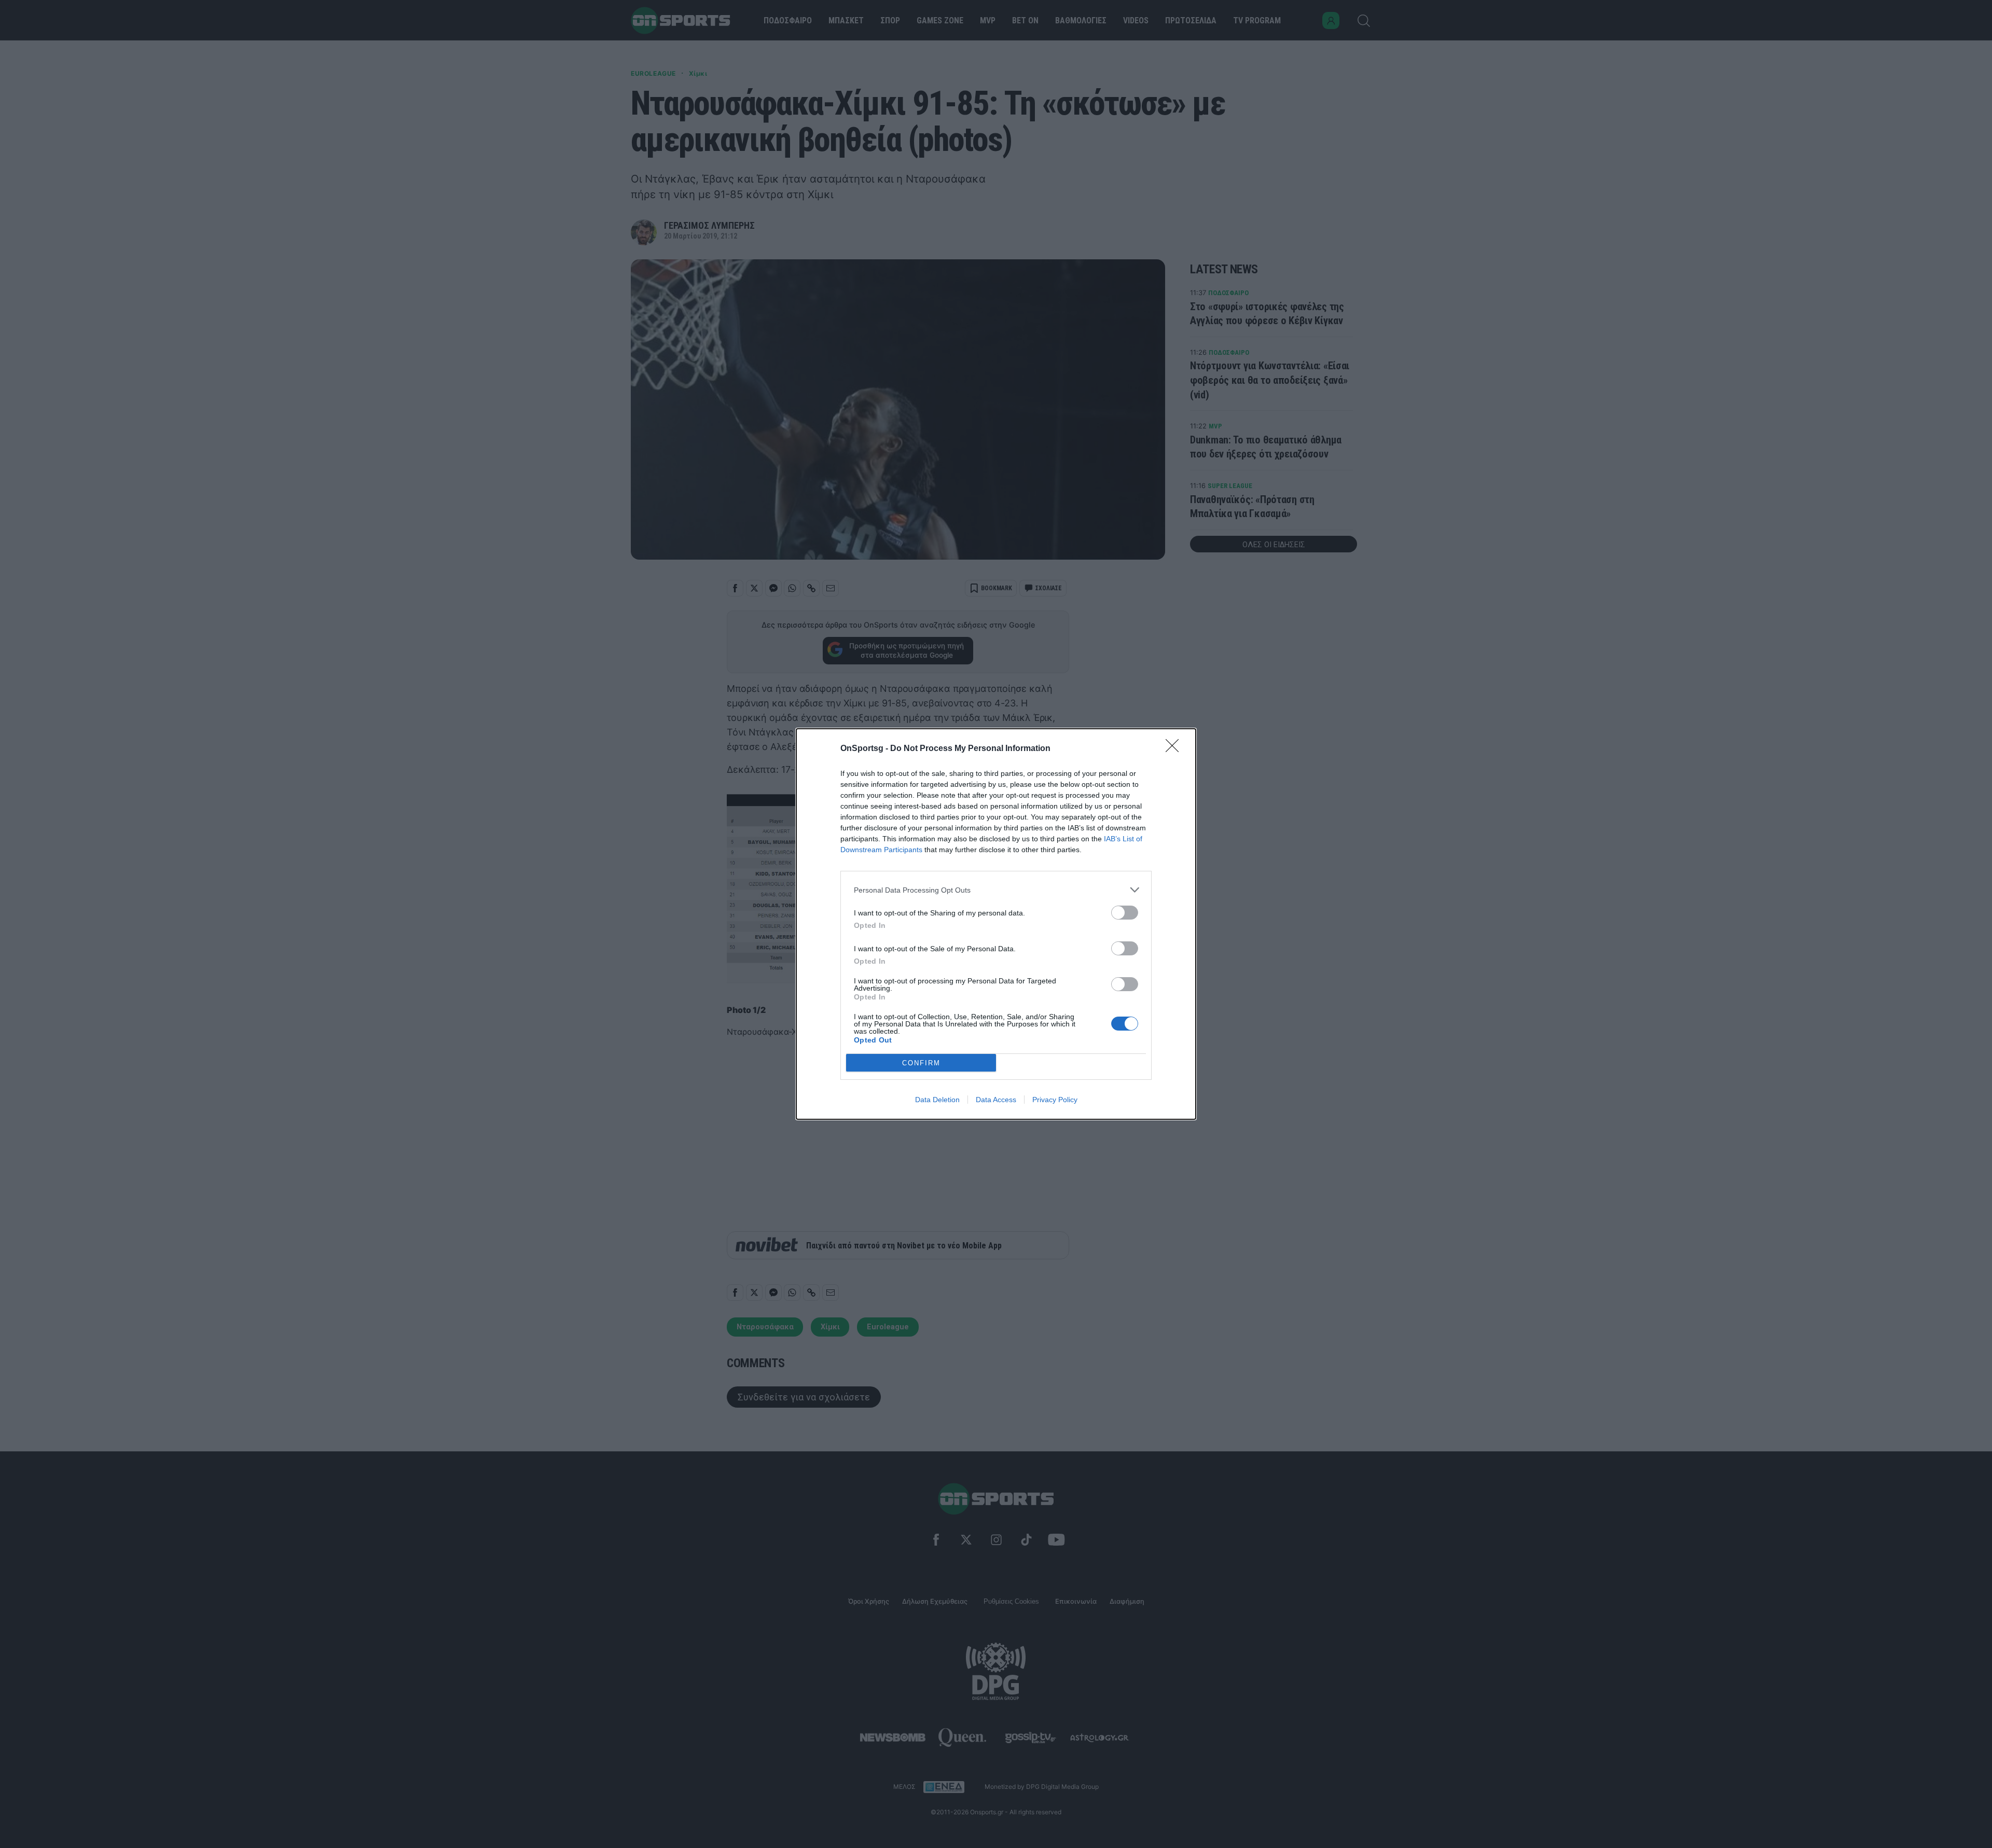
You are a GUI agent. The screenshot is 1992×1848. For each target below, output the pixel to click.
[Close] (1175, 749)
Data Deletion (937, 1100)
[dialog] (996, 924)
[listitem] (996, 890)
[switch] (1125, 913)
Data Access (996, 1100)
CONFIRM (921, 1063)
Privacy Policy (1055, 1100)
